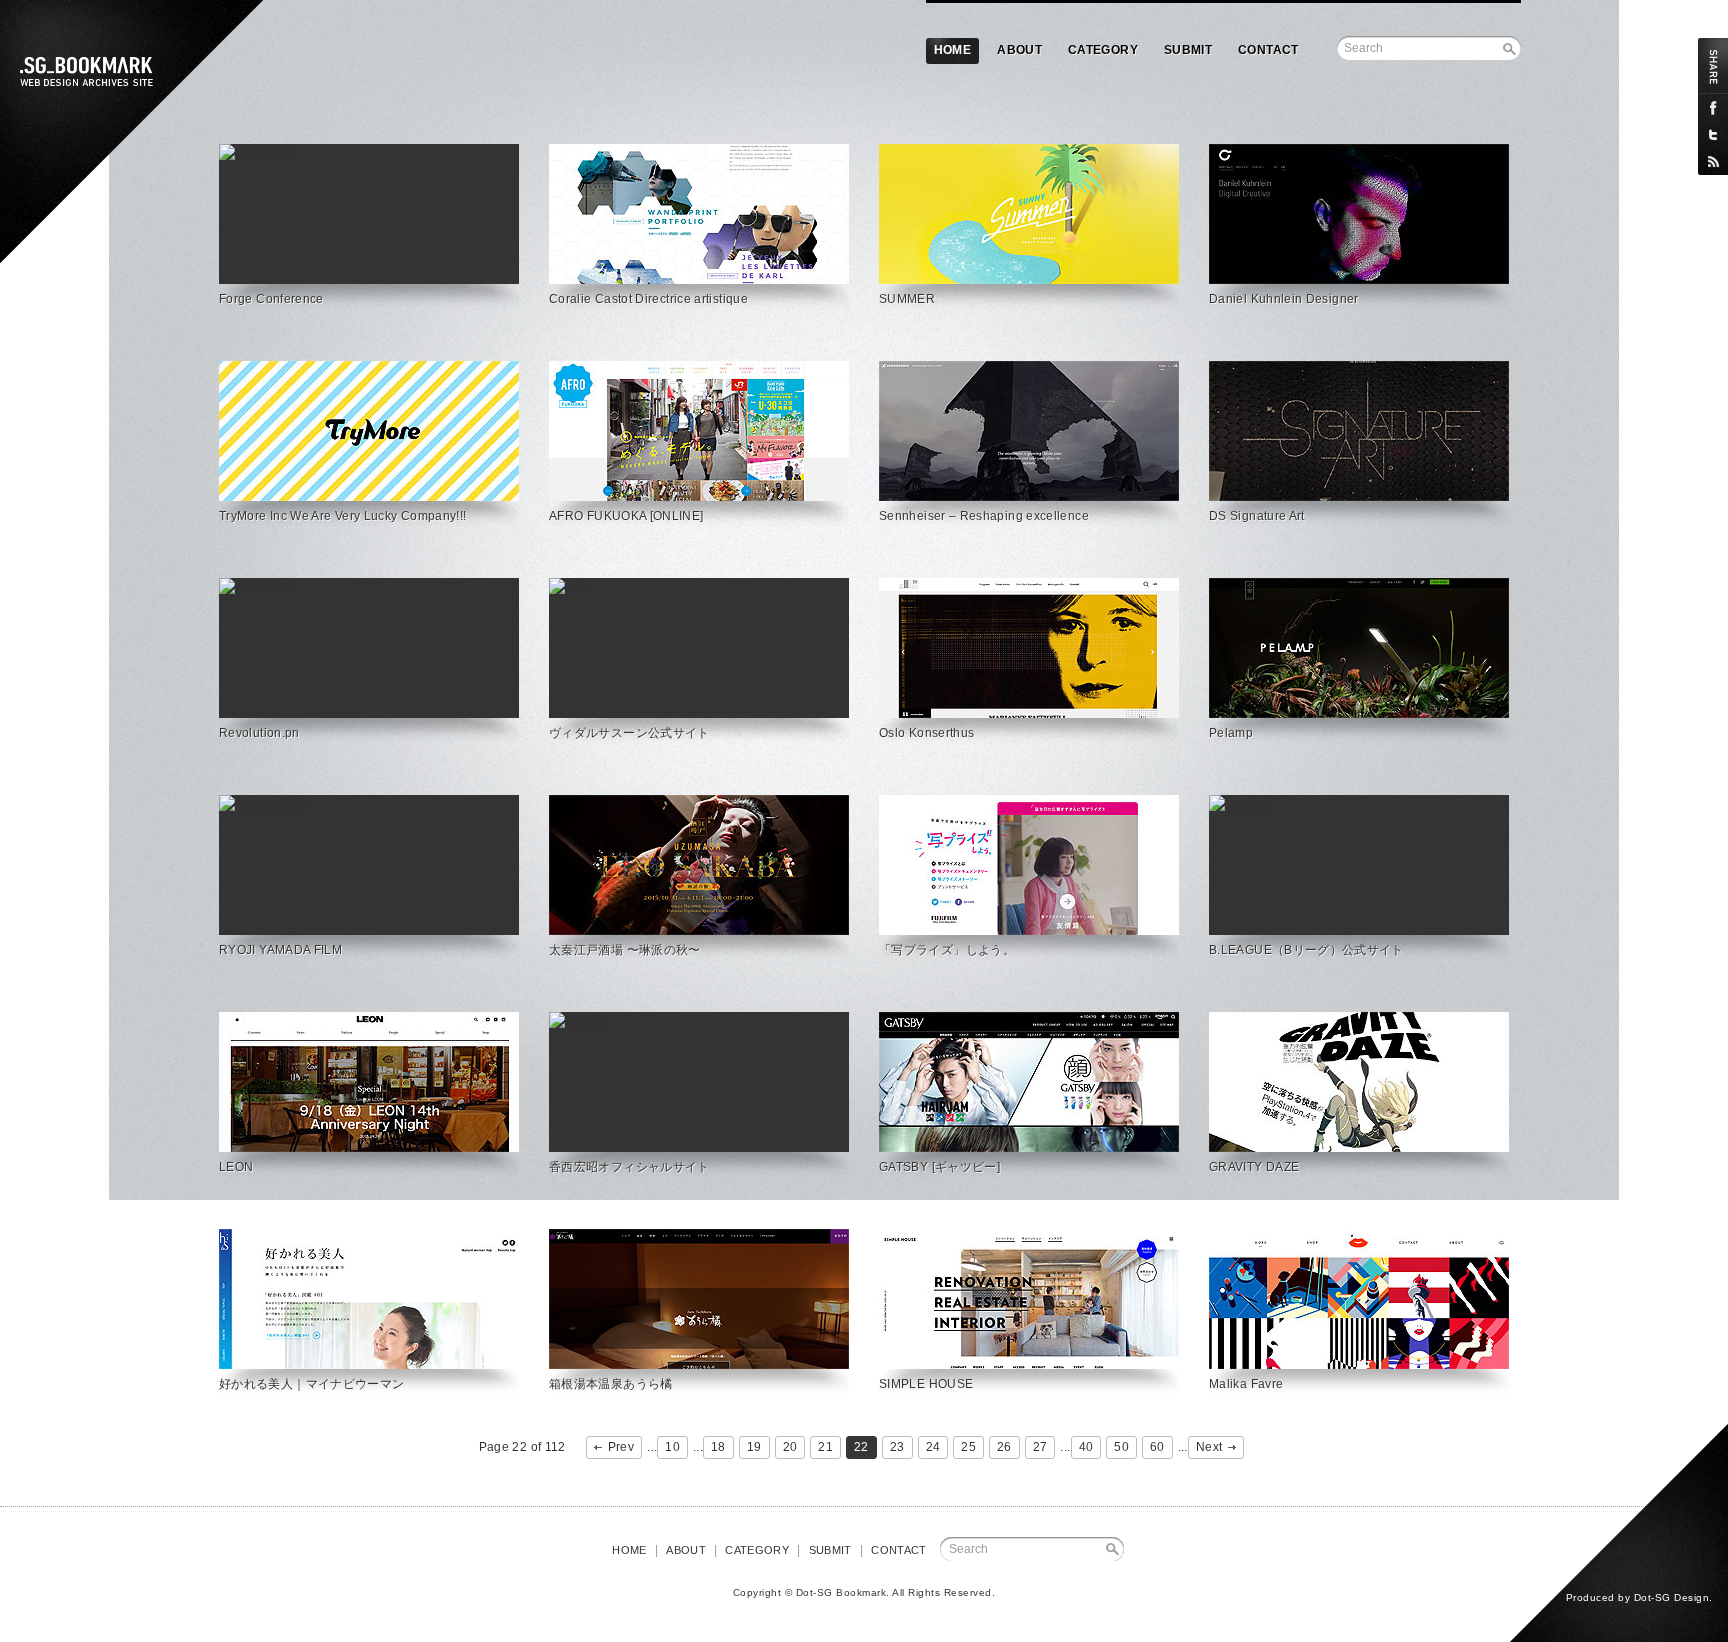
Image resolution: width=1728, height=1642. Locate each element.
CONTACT (1268, 50)
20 (790, 1447)
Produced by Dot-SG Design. (1639, 1597)
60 (1157, 1447)
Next (1209, 1447)
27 (1040, 1447)
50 (1121, 1447)
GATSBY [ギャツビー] (939, 1167)
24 (933, 1447)
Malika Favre (1246, 1384)
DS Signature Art (1257, 516)
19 (754, 1447)
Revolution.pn (259, 733)
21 (825, 1447)
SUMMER (907, 299)
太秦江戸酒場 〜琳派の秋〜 (625, 950)
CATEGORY (1103, 50)
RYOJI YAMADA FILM (280, 950)
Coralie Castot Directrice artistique (648, 299)
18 (718, 1447)
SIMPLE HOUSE (926, 1384)
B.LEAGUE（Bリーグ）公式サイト (1306, 950)
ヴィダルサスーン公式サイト (629, 733)
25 (968, 1447)
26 (1004, 1447)
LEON (236, 1167)
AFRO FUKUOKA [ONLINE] (626, 516)
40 (1086, 1447)
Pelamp (1231, 733)
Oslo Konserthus (926, 733)
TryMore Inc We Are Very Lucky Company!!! (342, 516)
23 (897, 1447)
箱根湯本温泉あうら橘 (611, 1384)
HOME (952, 50)
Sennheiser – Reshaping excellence (984, 516)
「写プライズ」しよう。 (947, 950)
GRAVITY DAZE (1254, 1167)
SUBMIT (1188, 50)
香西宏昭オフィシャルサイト (629, 1167)
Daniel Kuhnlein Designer (1284, 299)
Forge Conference (271, 299)
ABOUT (1019, 50)
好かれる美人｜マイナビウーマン (311, 1384)
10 (672, 1447)
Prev (621, 1447)
